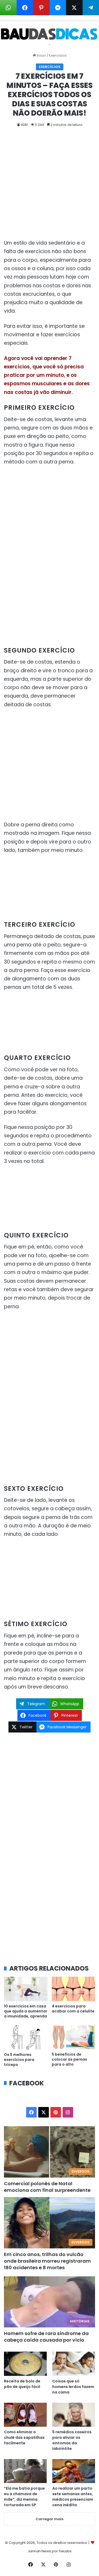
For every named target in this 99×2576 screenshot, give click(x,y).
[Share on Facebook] (25, 8)
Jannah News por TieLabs (50, 2551)
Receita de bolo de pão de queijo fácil (22, 2384)
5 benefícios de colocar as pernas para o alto (69, 2059)
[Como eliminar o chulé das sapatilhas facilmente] (25, 2415)
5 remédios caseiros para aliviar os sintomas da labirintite (72, 2440)
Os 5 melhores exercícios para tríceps (19, 2060)
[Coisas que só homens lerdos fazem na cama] (74, 2364)
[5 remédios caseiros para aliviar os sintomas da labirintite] (74, 2415)
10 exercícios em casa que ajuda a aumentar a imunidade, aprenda (26, 2011)
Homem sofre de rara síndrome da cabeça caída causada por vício (46, 2337)
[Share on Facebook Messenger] (58, 8)
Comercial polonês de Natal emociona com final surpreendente (47, 2187)
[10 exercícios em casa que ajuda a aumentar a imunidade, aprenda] (26, 1989)
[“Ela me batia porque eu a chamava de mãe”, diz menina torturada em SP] (25, 2471)
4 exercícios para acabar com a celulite (73, 2009)
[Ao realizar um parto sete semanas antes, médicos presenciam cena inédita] (74, 2471)
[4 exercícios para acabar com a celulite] (74, 1989)
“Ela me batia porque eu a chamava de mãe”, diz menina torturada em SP (24, 2497)
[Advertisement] (49, 187)
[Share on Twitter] (74, 8)
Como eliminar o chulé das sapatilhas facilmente (24, 2437)
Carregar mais (49, 2519)
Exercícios (58, 55)
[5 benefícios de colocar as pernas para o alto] (74, 2037)
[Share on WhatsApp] (8, 8)
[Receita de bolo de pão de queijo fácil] (25, 2364)
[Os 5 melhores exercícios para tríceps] (26, 2037)
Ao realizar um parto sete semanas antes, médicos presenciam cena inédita (73, 2497)
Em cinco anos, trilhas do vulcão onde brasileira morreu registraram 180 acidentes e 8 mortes (47, 2261)
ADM (24, 125)
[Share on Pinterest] (41, 8)
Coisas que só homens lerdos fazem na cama (73, 2387)
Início (41, 55)
